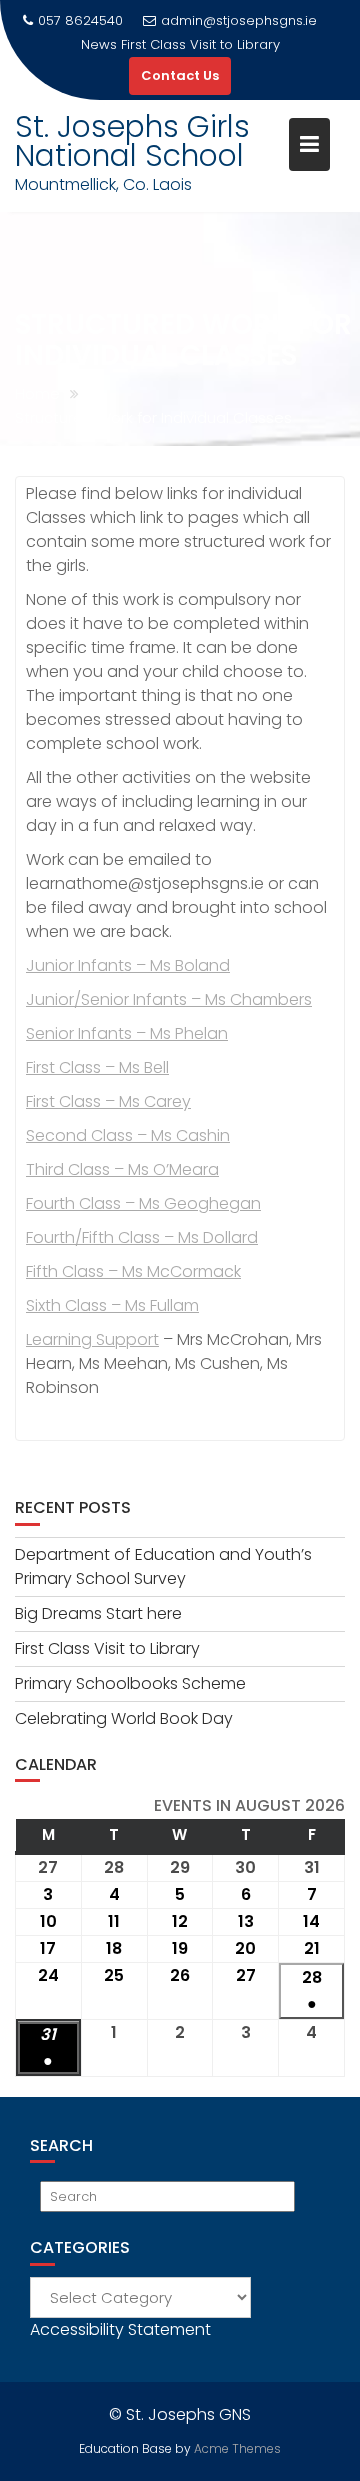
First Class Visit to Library (200, 44)
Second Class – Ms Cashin (128, 1135)
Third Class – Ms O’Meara (122, 1169)
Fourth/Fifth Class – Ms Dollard (142, 1237)
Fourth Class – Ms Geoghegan (143, 1203)
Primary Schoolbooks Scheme (130, 1683)
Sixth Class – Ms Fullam (112, 1305)
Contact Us (180, 75)
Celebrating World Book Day (124, 1718)
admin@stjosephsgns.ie (239, 20)
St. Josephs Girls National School (132, 141)
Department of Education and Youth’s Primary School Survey (163, 1566)
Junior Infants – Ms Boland (128, 965)
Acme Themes (237, 2448)
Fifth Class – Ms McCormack (133, 1271)
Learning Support (92, 1339)
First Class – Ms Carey (108, 1101)
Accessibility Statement (120, 2329)
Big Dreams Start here (98, 1613)
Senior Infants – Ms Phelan (127, 1033)
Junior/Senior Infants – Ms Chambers (169, 999)
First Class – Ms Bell (97, 1067)
